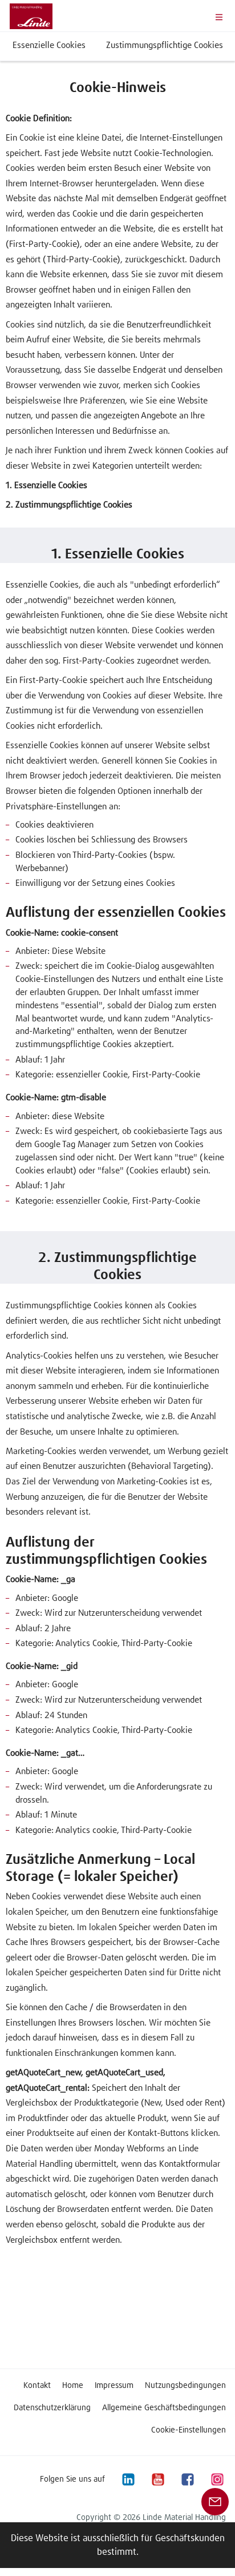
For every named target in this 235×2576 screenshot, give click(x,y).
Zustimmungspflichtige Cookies (165, 45)
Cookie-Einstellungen (189, 2430)
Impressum (114, 2386)
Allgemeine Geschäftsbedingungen (164, 2408)
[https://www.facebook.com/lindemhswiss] (187, 2479)
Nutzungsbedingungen (185, 2386)
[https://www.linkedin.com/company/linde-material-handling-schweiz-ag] (128, 2479)
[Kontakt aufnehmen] (215, 2501)
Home (73, 2386)
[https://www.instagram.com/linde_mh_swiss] (217, 2479)
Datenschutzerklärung (52, 2408)
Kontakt (37, 2386)
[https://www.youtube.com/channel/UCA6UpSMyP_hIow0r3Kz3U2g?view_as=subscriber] (157, 2479)
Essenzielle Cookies (49, 45)
